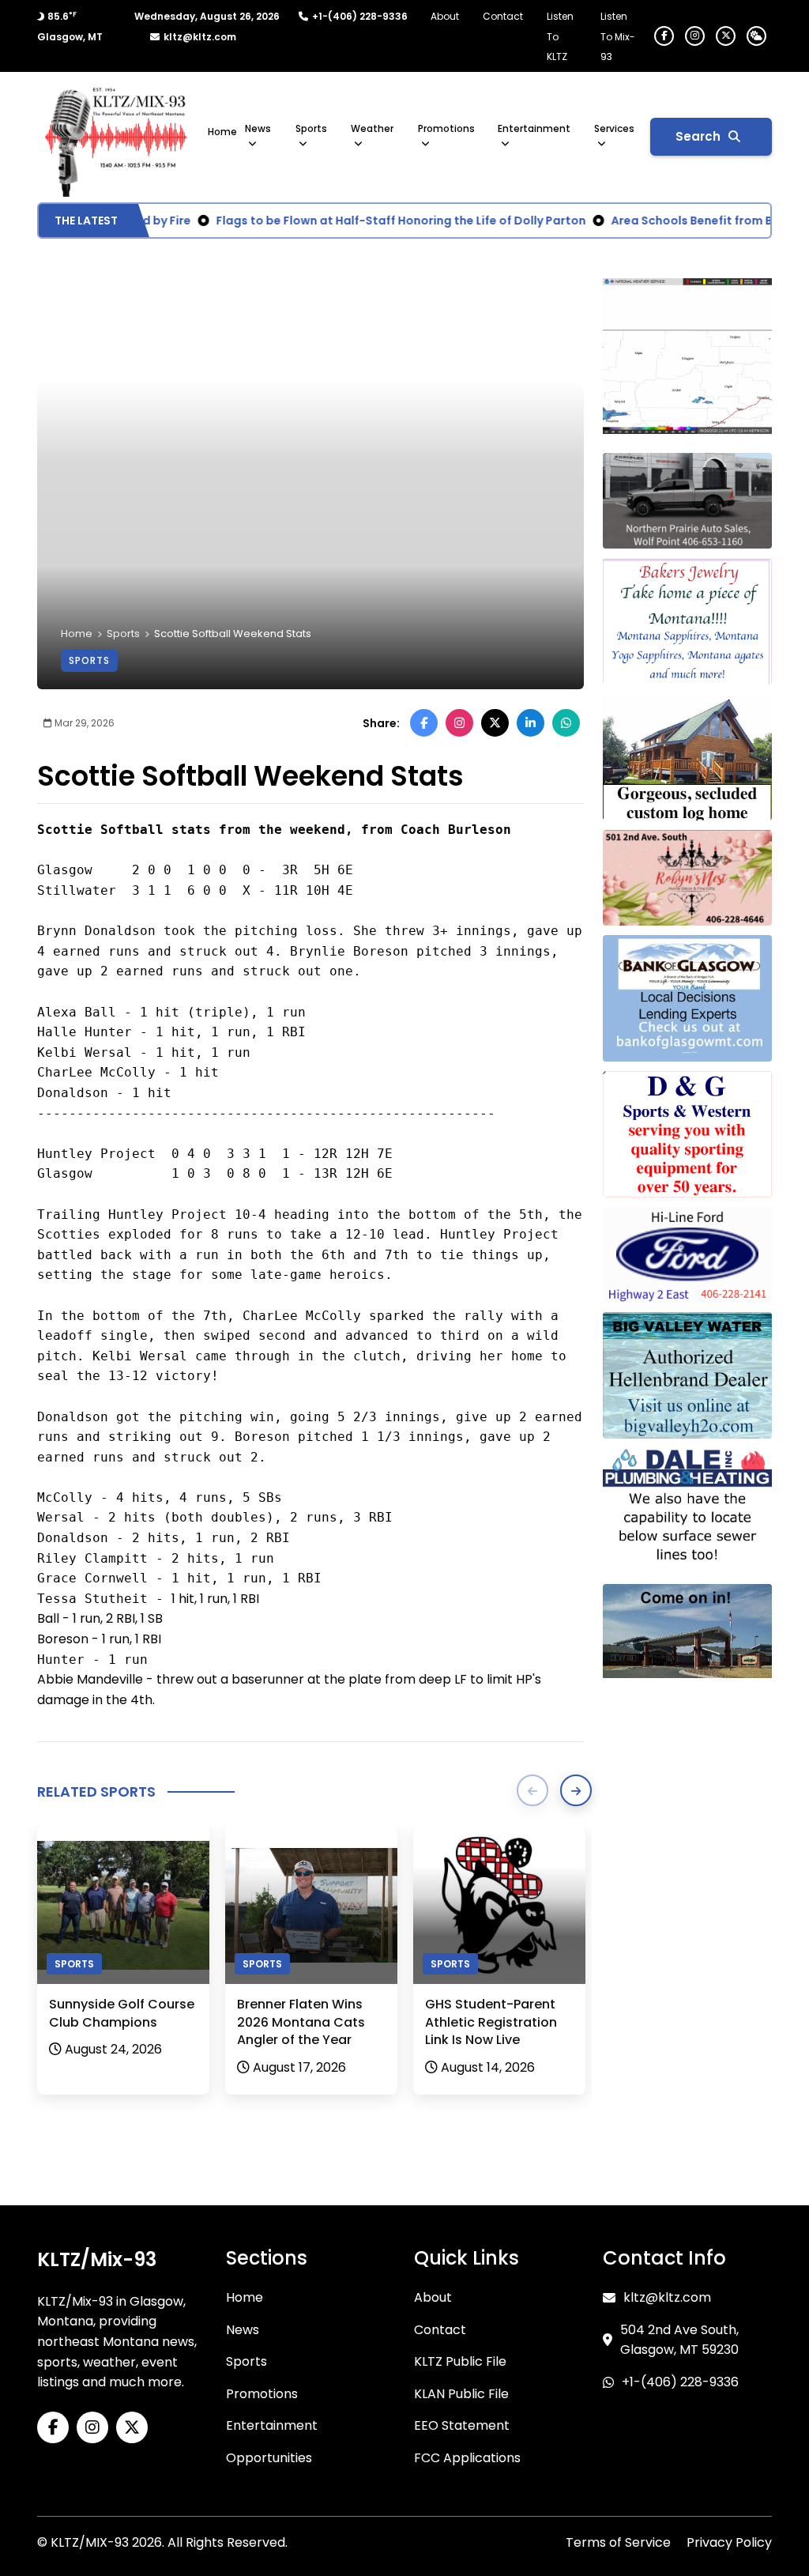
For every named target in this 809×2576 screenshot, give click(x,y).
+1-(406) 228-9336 (360, 16)
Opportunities (269, 2458)
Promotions (446, 128)
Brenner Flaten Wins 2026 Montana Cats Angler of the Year (301, 2022)
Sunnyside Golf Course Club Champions (122, 2013)
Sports (311, 128)
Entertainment (534, 128)
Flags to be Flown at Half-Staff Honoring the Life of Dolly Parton (377, 221)
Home (222, 132)
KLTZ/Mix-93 (97, 2259)
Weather (372, 128)
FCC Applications (467, 2458)
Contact (503, 16)
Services (614, 128)
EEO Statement (462, 2425)
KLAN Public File (461, 2394)
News (258, 128)
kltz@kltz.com (200, 37)
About (445, 16)
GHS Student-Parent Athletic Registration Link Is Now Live (491, 2022)
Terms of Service (618, 2542)
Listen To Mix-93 (618, 36)
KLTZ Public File (460, 2361)
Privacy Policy (729, 2542)
